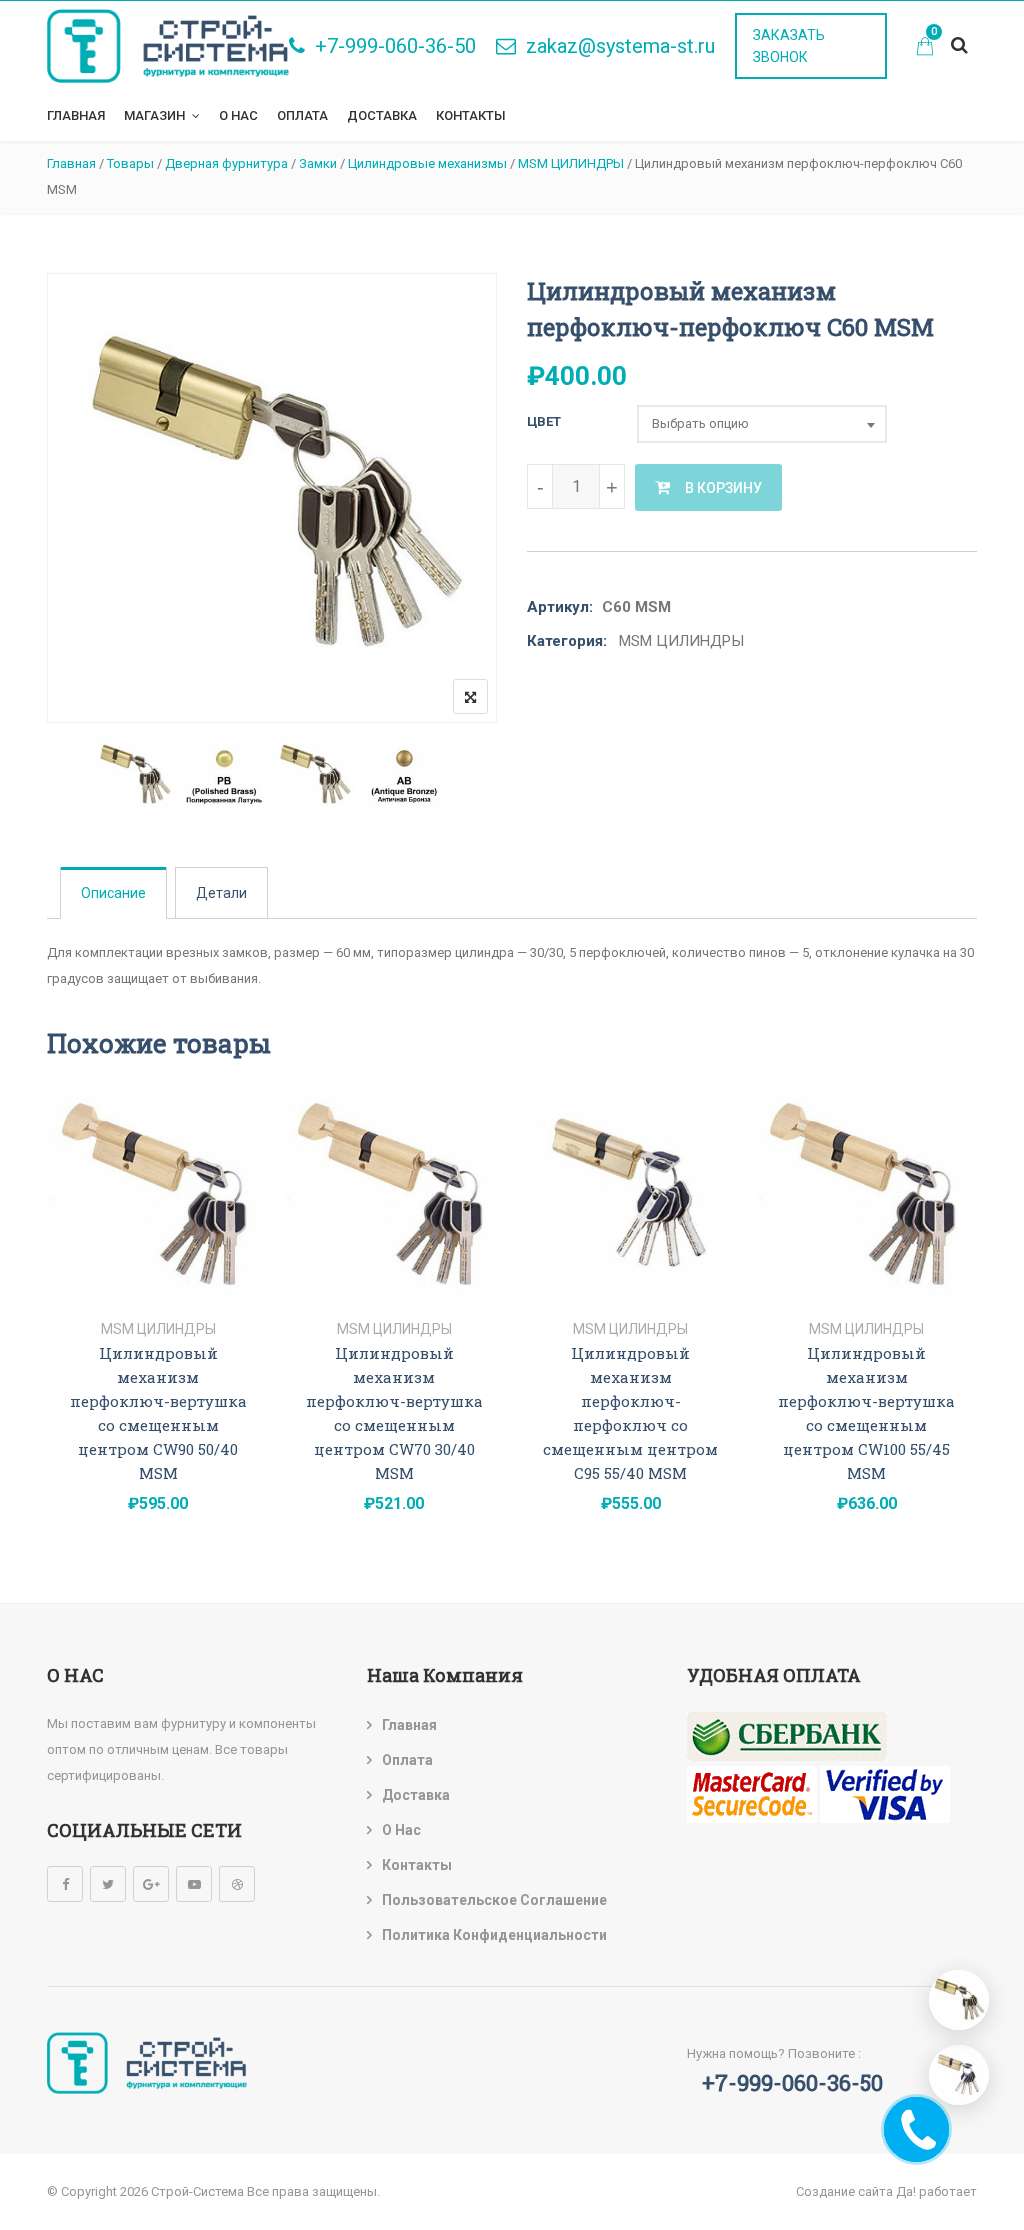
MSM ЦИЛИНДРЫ (681, 641)
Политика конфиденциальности (494, 1935)
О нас (238, 115)
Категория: (567, 641)
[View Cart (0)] (925, 48)
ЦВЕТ (544, 421)
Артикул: (560, 607)
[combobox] (762, 424)
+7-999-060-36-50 (395, 46)
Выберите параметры (158, 1282)
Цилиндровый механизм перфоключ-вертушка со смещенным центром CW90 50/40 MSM (158, 1413)
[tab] (113, 893)
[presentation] (61, 1332)
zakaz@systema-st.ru (620, 46)
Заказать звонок (789, 46)
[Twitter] (108, 1884)
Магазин (154, 115)
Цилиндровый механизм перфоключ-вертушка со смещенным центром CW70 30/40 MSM (394, 1413)
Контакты (471, 115)
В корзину (723, 488)
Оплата (302, 115)
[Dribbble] (237, 1884)
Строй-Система (197, 2191)
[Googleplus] (151, 1884)
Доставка (382, 115)
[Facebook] (65, 1884)
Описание (113, 893)
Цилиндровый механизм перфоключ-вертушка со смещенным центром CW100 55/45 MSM (866, 1413)
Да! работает (936, 2191)
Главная (76, 115)
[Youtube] (194, 1884)
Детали (221, 893)
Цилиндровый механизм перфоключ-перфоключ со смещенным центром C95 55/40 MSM (630, 1413)
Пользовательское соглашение (494, 1900)
